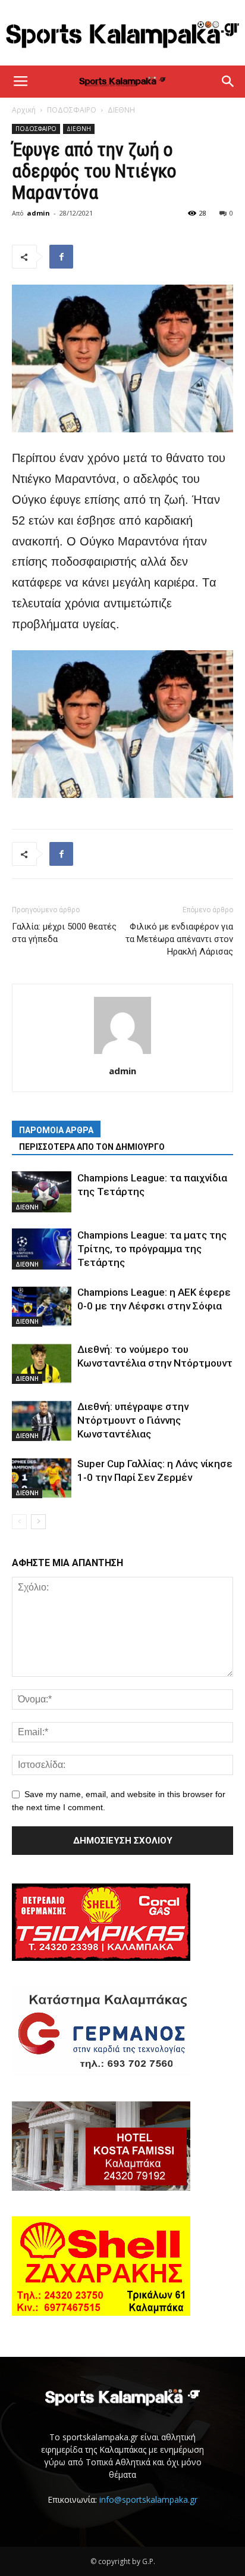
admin (38, 213)
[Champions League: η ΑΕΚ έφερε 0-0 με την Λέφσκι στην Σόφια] (42, 1306)
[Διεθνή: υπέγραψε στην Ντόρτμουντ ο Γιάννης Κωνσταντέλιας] (42, 1420)
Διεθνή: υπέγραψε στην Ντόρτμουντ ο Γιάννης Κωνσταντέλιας (133, 1420)
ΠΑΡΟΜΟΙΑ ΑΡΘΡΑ (56, 1130)
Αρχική (24, 110)
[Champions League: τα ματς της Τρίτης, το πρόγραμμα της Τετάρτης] (42, 1249)
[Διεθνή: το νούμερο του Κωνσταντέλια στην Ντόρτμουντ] (42, 1363)
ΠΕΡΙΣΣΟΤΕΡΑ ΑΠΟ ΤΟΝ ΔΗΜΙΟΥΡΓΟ (92, 1147)
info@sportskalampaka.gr (148, 2499)
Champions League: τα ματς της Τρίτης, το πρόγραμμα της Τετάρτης (152, 1249)
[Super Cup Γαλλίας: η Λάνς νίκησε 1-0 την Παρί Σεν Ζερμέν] (42, 1478)
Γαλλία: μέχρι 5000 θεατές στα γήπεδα (64, 933)
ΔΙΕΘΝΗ (121, 110)
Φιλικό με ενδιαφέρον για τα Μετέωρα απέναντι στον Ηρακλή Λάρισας (179, 939)
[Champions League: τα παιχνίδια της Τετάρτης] (42, 1192)
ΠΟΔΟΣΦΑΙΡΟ (72, 110)
